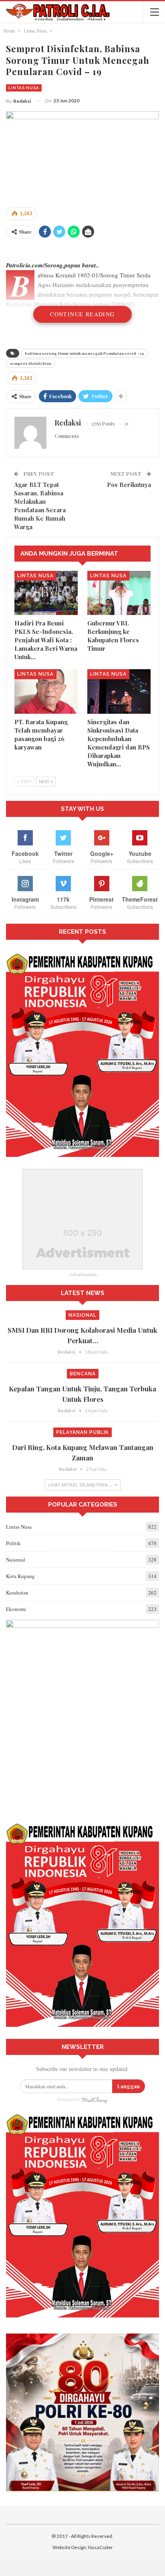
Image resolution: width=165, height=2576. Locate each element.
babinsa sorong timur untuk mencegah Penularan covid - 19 (85, 353)
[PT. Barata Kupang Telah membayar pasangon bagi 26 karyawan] (46, 691)
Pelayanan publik (82, 1432)
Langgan (129, 2086)
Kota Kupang (20, 1576)
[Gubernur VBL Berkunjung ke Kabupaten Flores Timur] (119, 593)
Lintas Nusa (24, 88)
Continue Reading (82, 314)
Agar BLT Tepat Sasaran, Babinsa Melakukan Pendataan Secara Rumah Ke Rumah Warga (40, 506)
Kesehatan (17, 1592)
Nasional (82, 1315)
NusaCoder (101, 2547)
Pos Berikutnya (129, 485)
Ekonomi (16, 1609)
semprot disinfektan (31, 363)
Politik (13, 1543)
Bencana (83, 1374)
